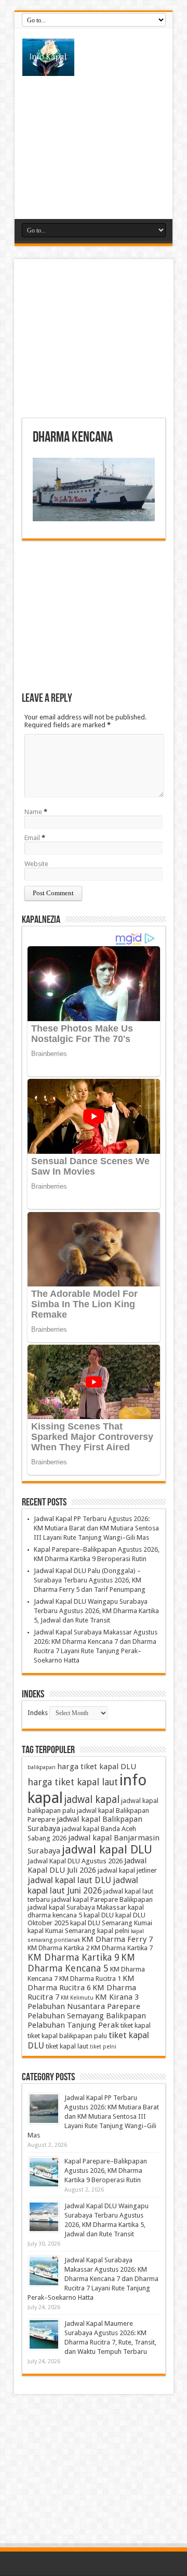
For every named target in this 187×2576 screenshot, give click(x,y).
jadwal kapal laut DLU (69, 1880)
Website (36, 864)
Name (33, 812)
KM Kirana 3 (117, 1997)
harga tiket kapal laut (73, 1782)
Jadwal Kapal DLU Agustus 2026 (75, 1861)
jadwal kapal (92, 1800)
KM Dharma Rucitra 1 (90, 1979)
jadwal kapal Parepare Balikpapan (102, 1899)
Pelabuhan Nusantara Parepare (84, 2006)
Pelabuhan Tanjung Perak (73, 2025)
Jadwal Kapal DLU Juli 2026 (87, 1865)
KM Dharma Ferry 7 (117, 1939)
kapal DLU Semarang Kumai (111, 1923)
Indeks (38, 1713)
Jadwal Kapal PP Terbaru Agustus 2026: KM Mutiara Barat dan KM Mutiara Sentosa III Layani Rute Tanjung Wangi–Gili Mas (96, 1528)
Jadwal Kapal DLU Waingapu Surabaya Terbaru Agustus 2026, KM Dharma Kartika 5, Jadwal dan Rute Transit (96, 1611)
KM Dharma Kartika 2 (58, 1948)
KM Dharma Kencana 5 (81, 1963)
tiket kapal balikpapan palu (67, 2036)
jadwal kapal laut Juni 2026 (83, 1885)
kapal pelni (113, 1931)
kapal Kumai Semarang (62, 1931)
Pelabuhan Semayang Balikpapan (87, 2016)
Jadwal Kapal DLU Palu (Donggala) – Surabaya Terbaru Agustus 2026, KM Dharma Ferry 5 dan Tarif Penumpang (90, 1580)
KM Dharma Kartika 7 (122, 1948)
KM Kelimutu (77, 1998)
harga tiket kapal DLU (97, 1767)
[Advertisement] (94, 141)
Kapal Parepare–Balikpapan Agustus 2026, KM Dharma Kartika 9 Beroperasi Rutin (106, 2171)
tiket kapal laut (67, 2046)
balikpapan (42, 1767)
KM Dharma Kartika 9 (74, 1957)
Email (32, 838)
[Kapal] (94, 57)
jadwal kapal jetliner (127, 1870)
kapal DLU (99, 1915)
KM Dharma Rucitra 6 (81, 1983)
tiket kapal (136, 2025)
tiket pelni (103, 2047)
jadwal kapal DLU (107, 1849)
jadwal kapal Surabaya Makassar (77, 1907)
